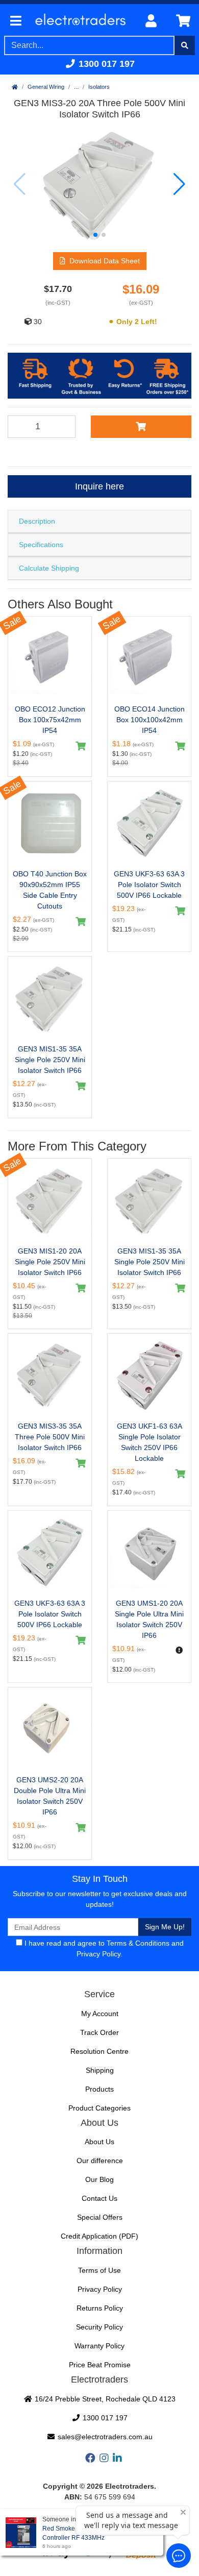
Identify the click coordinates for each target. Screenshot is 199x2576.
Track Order (99, 2032)
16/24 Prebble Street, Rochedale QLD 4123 (104, 2399)
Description (37, 521)
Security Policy (99, 2327)
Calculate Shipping (49, 568)
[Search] (185, 45)
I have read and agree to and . (103, 1948)
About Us (99, 2142)
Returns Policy (100, 2308)
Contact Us (99, 2198)
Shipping (100, 2070)
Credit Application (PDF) (99, 2236)
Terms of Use (99, 2270)
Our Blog (99, 2179)
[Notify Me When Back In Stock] (179, 1650)
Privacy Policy (98, 1954)
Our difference (100, 2161)
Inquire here (99, 486)
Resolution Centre (99, 2051)
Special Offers (100, 2217)
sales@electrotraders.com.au (104, 2437)
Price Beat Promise (100, 2365)
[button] (95, 235)
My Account (100, 2014)
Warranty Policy (99, 2346)
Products (99, 2089)
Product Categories (99, 2108)
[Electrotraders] (81, 21)
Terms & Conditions (138, 1943)
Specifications (41, 545)
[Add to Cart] (141, 427)
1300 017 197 (105, 64)
